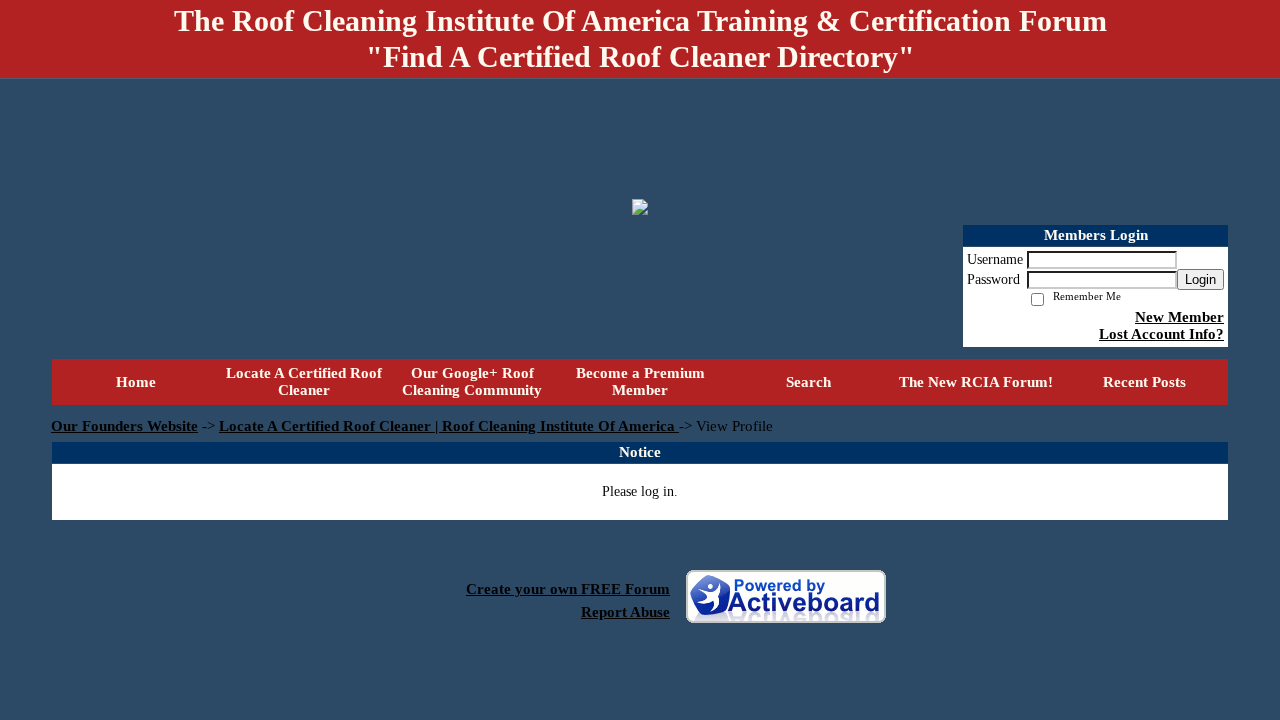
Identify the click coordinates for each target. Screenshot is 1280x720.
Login (1200, 279)
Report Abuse (625, 612)
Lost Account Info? (1161, 334)
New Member (1179, 317)
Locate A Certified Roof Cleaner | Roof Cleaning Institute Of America (449, 426)
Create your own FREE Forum (568, 589)
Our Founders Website (124, 426)
